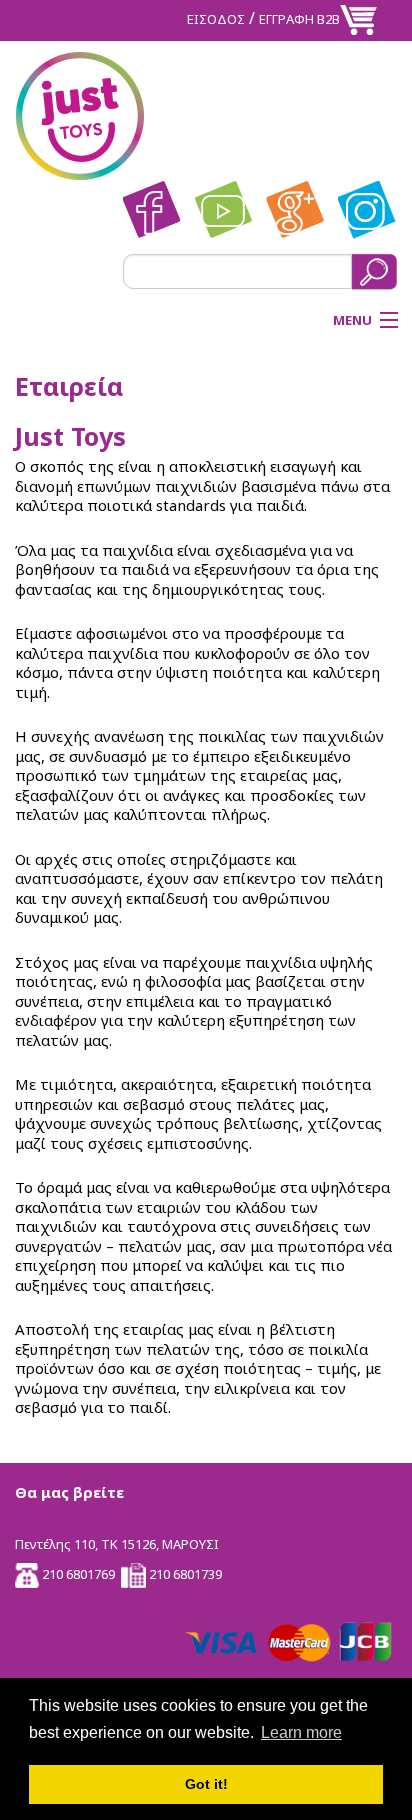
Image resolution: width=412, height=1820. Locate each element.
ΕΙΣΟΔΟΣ (216, 19)
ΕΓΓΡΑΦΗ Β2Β (299, 19)
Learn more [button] (301, 1732)
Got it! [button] (206, 1784)
